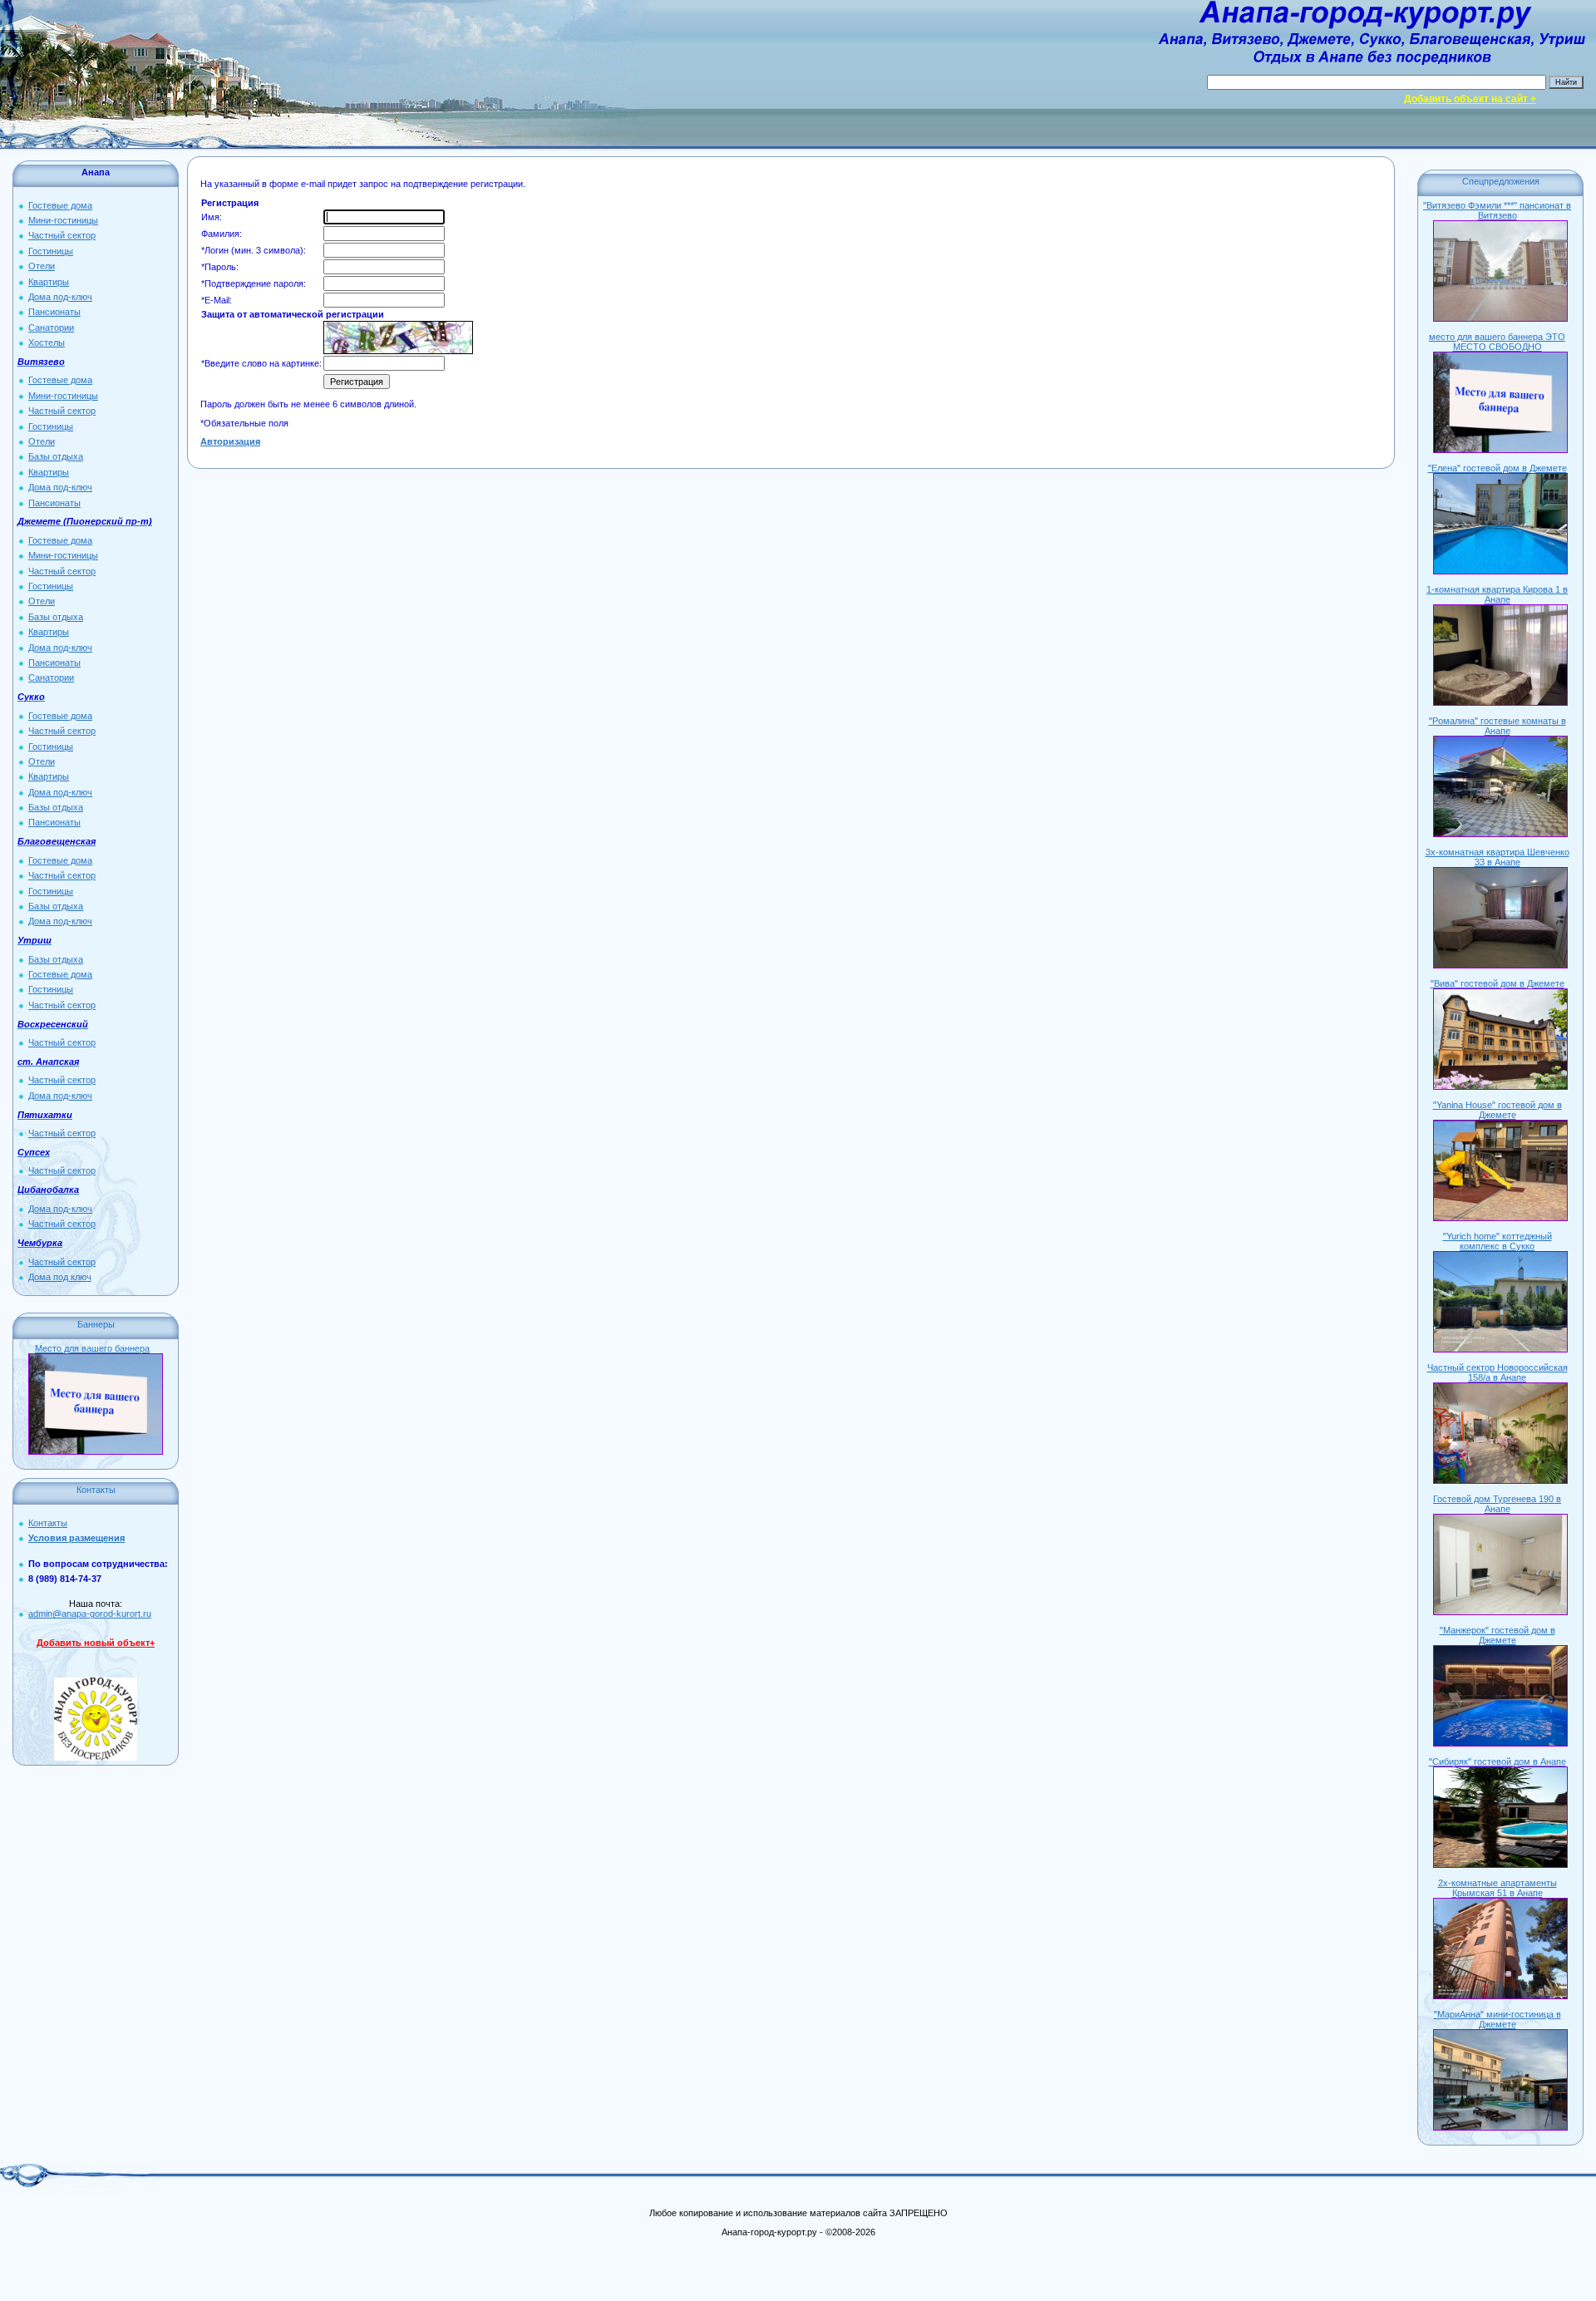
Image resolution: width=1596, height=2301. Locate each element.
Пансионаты (54, 312)
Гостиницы (51, 251)
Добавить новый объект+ (96, 1643)
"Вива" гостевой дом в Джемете (1497, 983)
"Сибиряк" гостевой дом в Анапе (1497, 1761)
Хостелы (47, 342)
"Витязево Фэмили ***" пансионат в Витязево (1497, 210)
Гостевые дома (60, 205)
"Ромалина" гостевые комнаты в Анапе (1497, 726)
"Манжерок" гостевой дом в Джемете (1497, 1635)
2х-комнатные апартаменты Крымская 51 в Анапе (1497, 1888)
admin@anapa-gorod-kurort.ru (90, 1614)
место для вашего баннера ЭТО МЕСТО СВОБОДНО (1497, 342)
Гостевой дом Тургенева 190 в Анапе (1497, 1504)
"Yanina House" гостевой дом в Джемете (1497, 1110)
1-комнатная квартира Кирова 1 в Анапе (1497, 594)
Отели (42, 266)
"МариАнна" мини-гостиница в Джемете (1497, 2019)
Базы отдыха (56, 456)
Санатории (51, 328)
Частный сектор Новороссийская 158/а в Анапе (1497, 1372)
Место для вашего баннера (92, 1348)
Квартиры (49, 282)
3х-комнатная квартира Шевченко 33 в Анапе (1497, 857)
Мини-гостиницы (63, 220)
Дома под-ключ (60, 297)
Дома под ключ (60, 1277)
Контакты (48, 1523)
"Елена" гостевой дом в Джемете (1497, 468)
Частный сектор (62, 235)
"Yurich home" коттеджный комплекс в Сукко (1497, 1241)
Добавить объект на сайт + (1470, 99)
